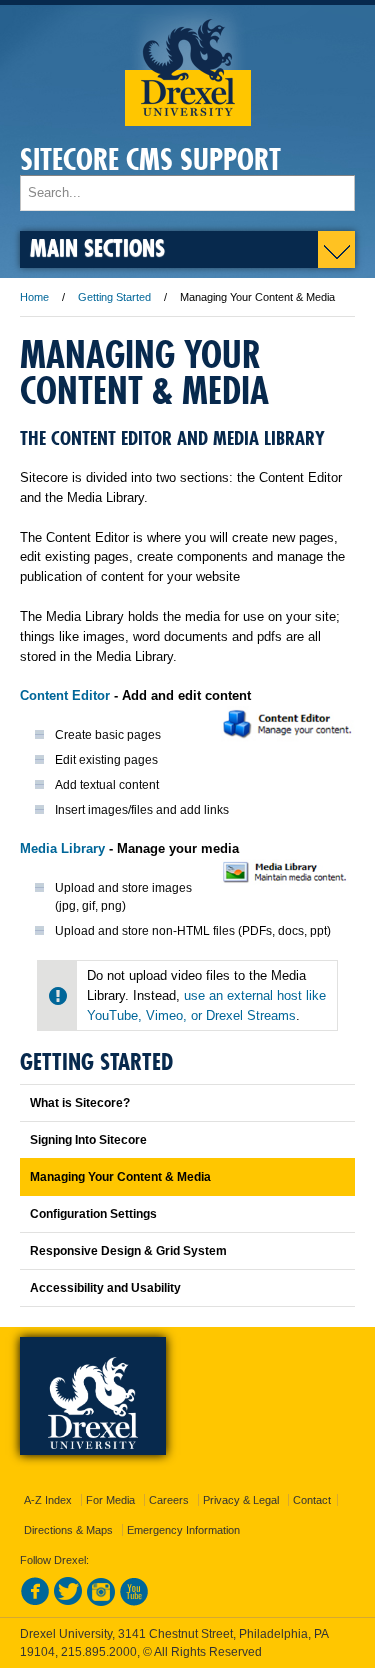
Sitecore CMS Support (150, 159)
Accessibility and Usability (105, 1288)
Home (34, 297)
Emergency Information (183, 1530)
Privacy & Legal (241, 1500)
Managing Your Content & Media (120, 1177)
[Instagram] (101, 1602)
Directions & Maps (68, 1530)
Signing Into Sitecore (88, 1140)
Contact (312, 1500)
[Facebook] (35, 1602)
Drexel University (188, 65)
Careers (169, 1500)
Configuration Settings (93, 1214)
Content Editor (67, 695)
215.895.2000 (99, 1652)
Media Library (64, 848)
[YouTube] (134, 1602)
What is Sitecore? (80, 1103)
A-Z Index (48, 1500)
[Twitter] (68, 1602)
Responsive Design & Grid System (128, 1251)
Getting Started (114, 297)
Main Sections (97, 247)
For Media (110, 1500)
